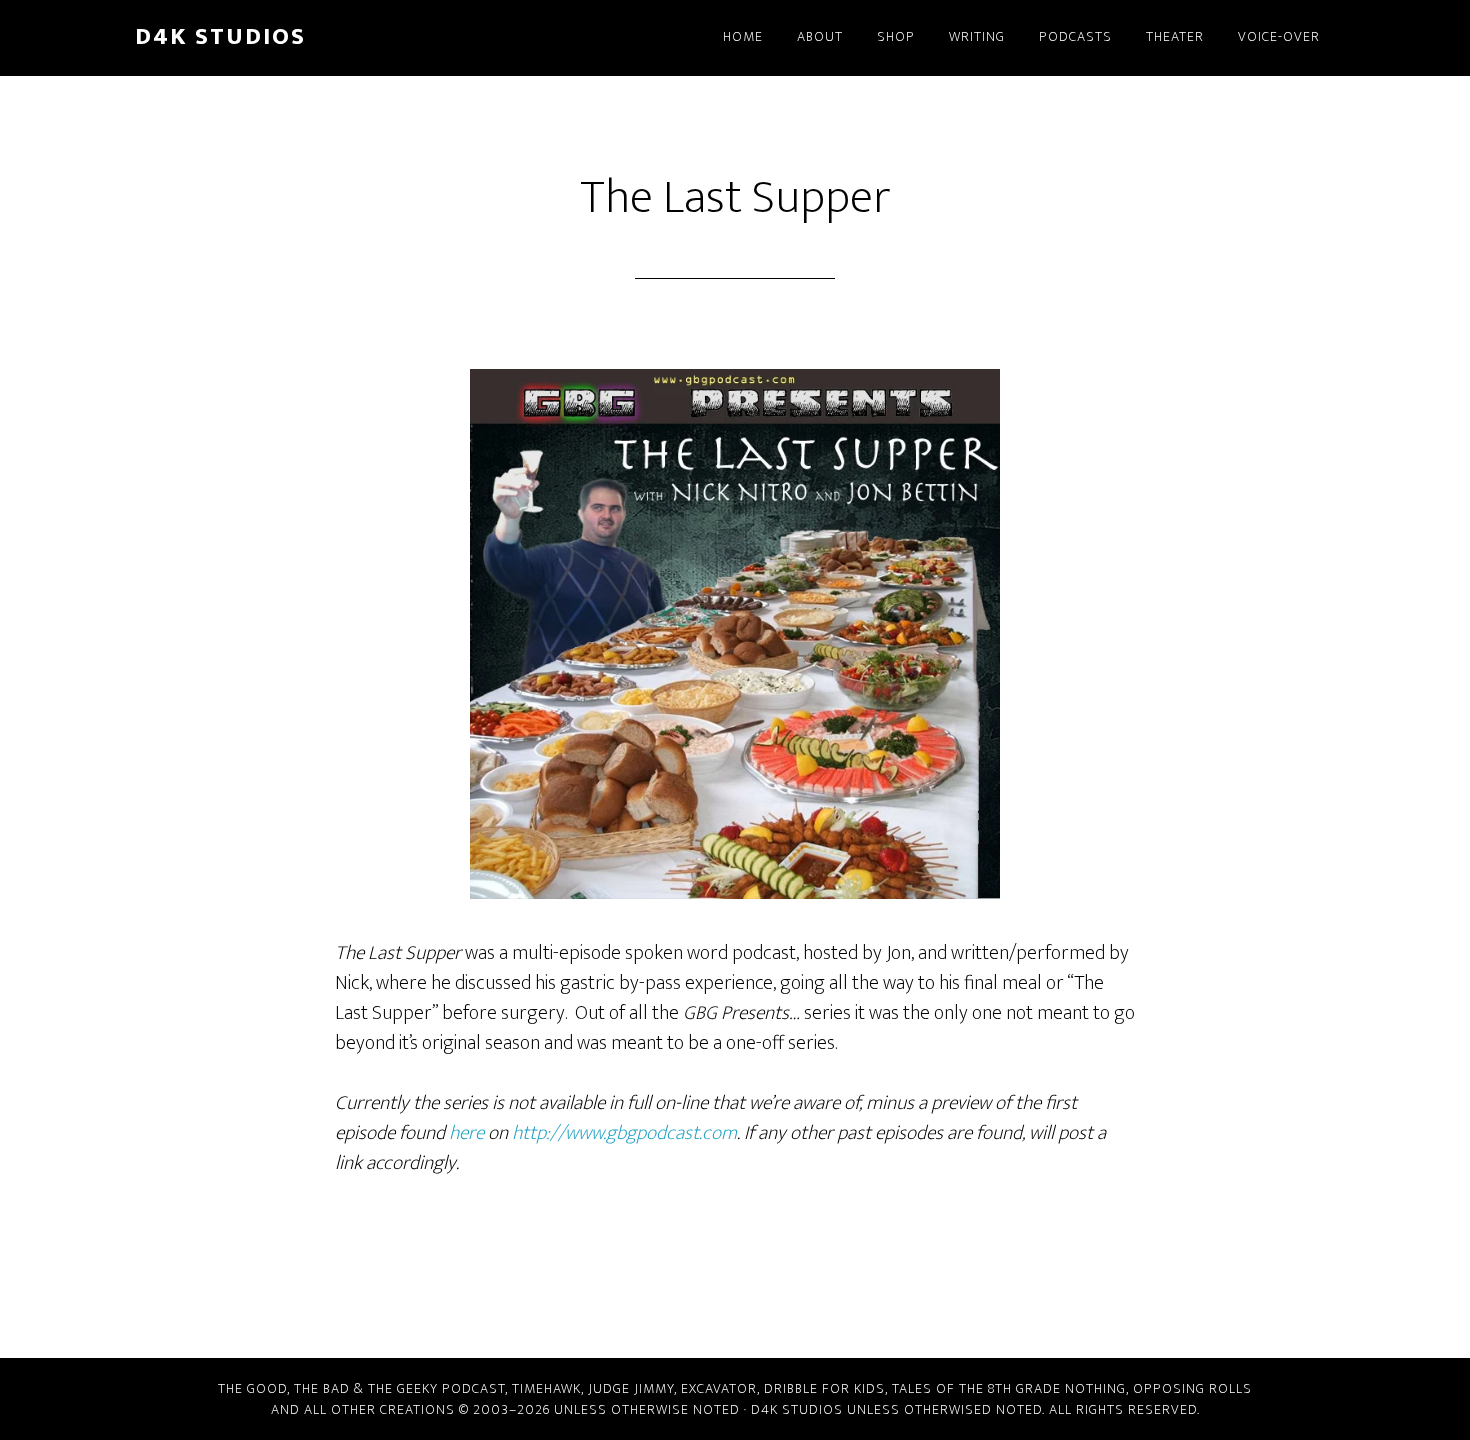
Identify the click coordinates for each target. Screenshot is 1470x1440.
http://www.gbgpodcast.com (624, 1133)
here (466, 1133)
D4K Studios (220, 37)
